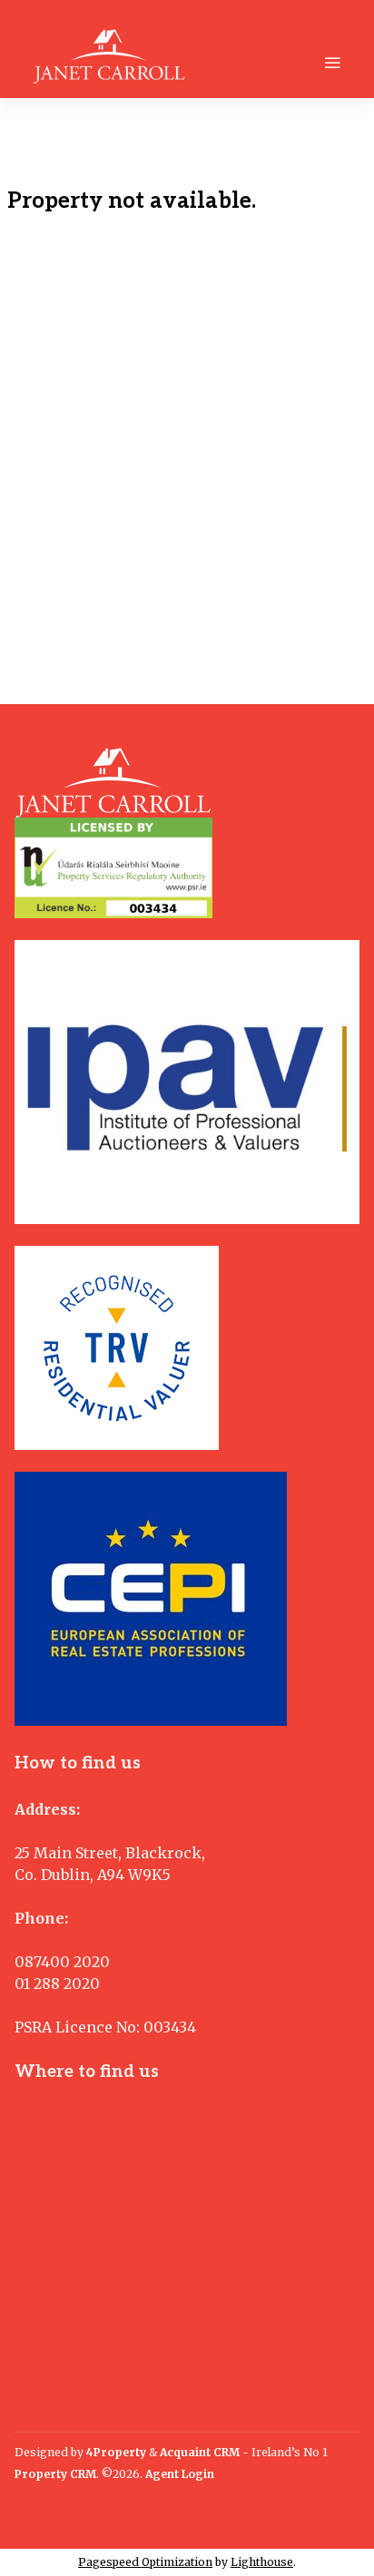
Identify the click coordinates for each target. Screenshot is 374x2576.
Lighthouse (262, 2562)
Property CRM (55, 2474)
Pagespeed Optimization (145, 2562)
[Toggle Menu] (332, 63)
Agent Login (180, 2474)
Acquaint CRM (200, 2452)
